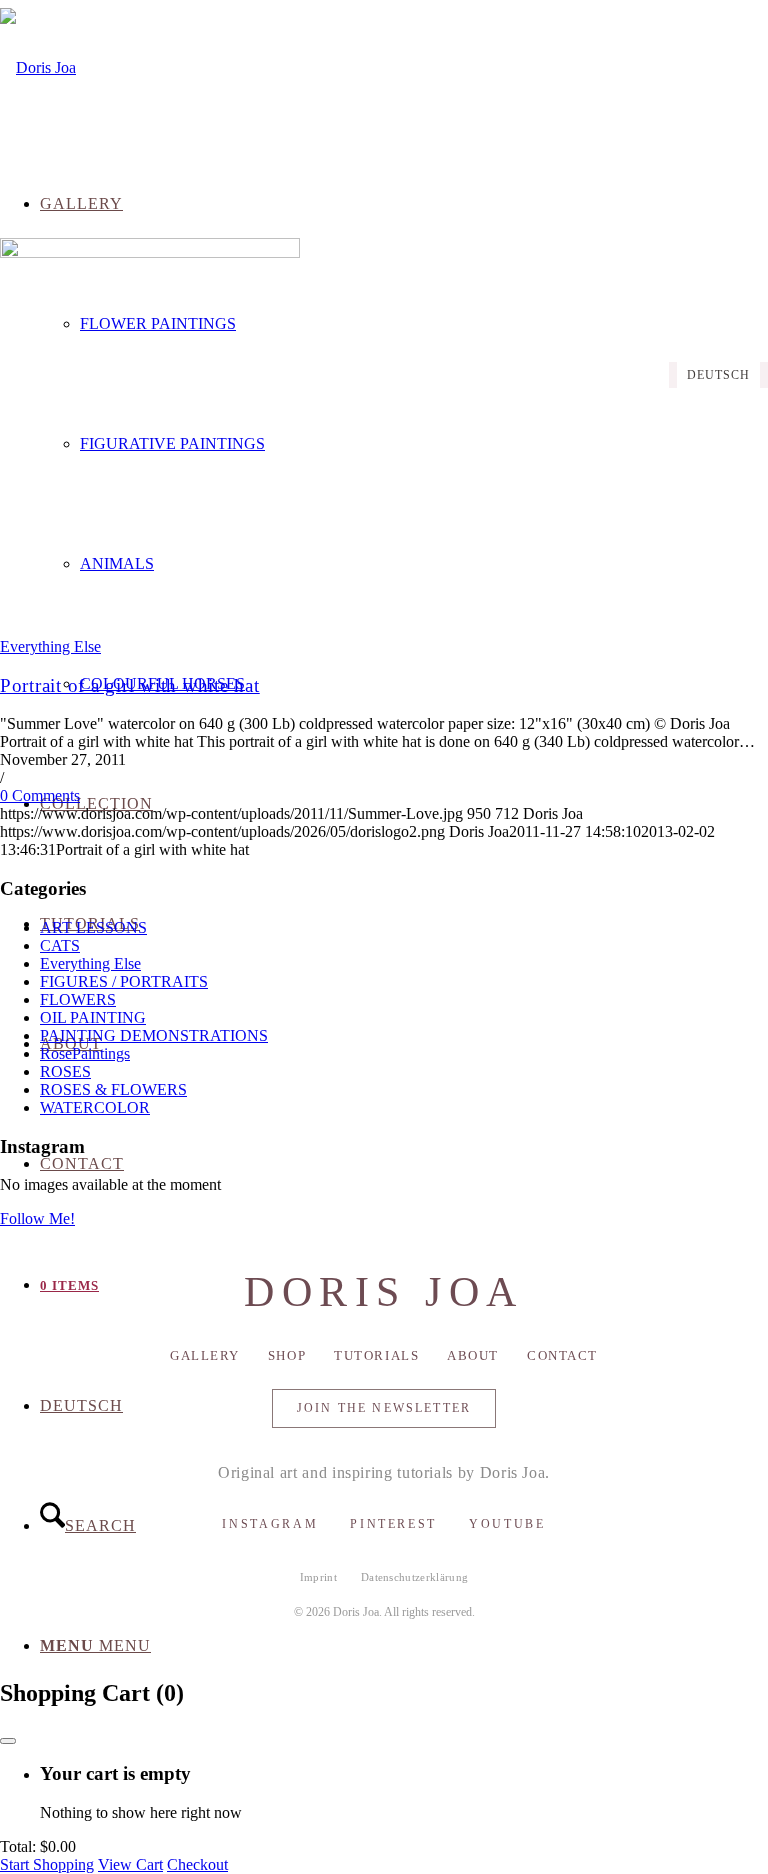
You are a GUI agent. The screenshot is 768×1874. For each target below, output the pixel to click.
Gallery (205, 1355)
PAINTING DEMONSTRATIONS (154, 1035)
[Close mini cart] (8, 1741)
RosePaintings (85, 1053)
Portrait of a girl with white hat (130, 685)
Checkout (197, 1864)
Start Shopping (47, 1864)
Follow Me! (37, 1218)
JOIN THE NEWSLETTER (384, 1408)
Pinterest (393, 1524)
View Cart (130, 1864)
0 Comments (40, 795)
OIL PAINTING (93, 1017)
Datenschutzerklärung (415, 1577)
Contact (562, 1355)
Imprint (318, 1577)
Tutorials (376, 1355)
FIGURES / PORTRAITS (124, 981)
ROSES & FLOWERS (113, 1089)
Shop (287, 1355)
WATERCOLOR (95, 1107)
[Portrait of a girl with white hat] (150, 252)
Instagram (270, 1524)
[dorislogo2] (38, 67)
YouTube (507, 1524)
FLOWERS (78, 999)
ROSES (65, 1071)
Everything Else (50, 646)
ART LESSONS (93, 927)
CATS (60, 945)
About (473, 1355)
